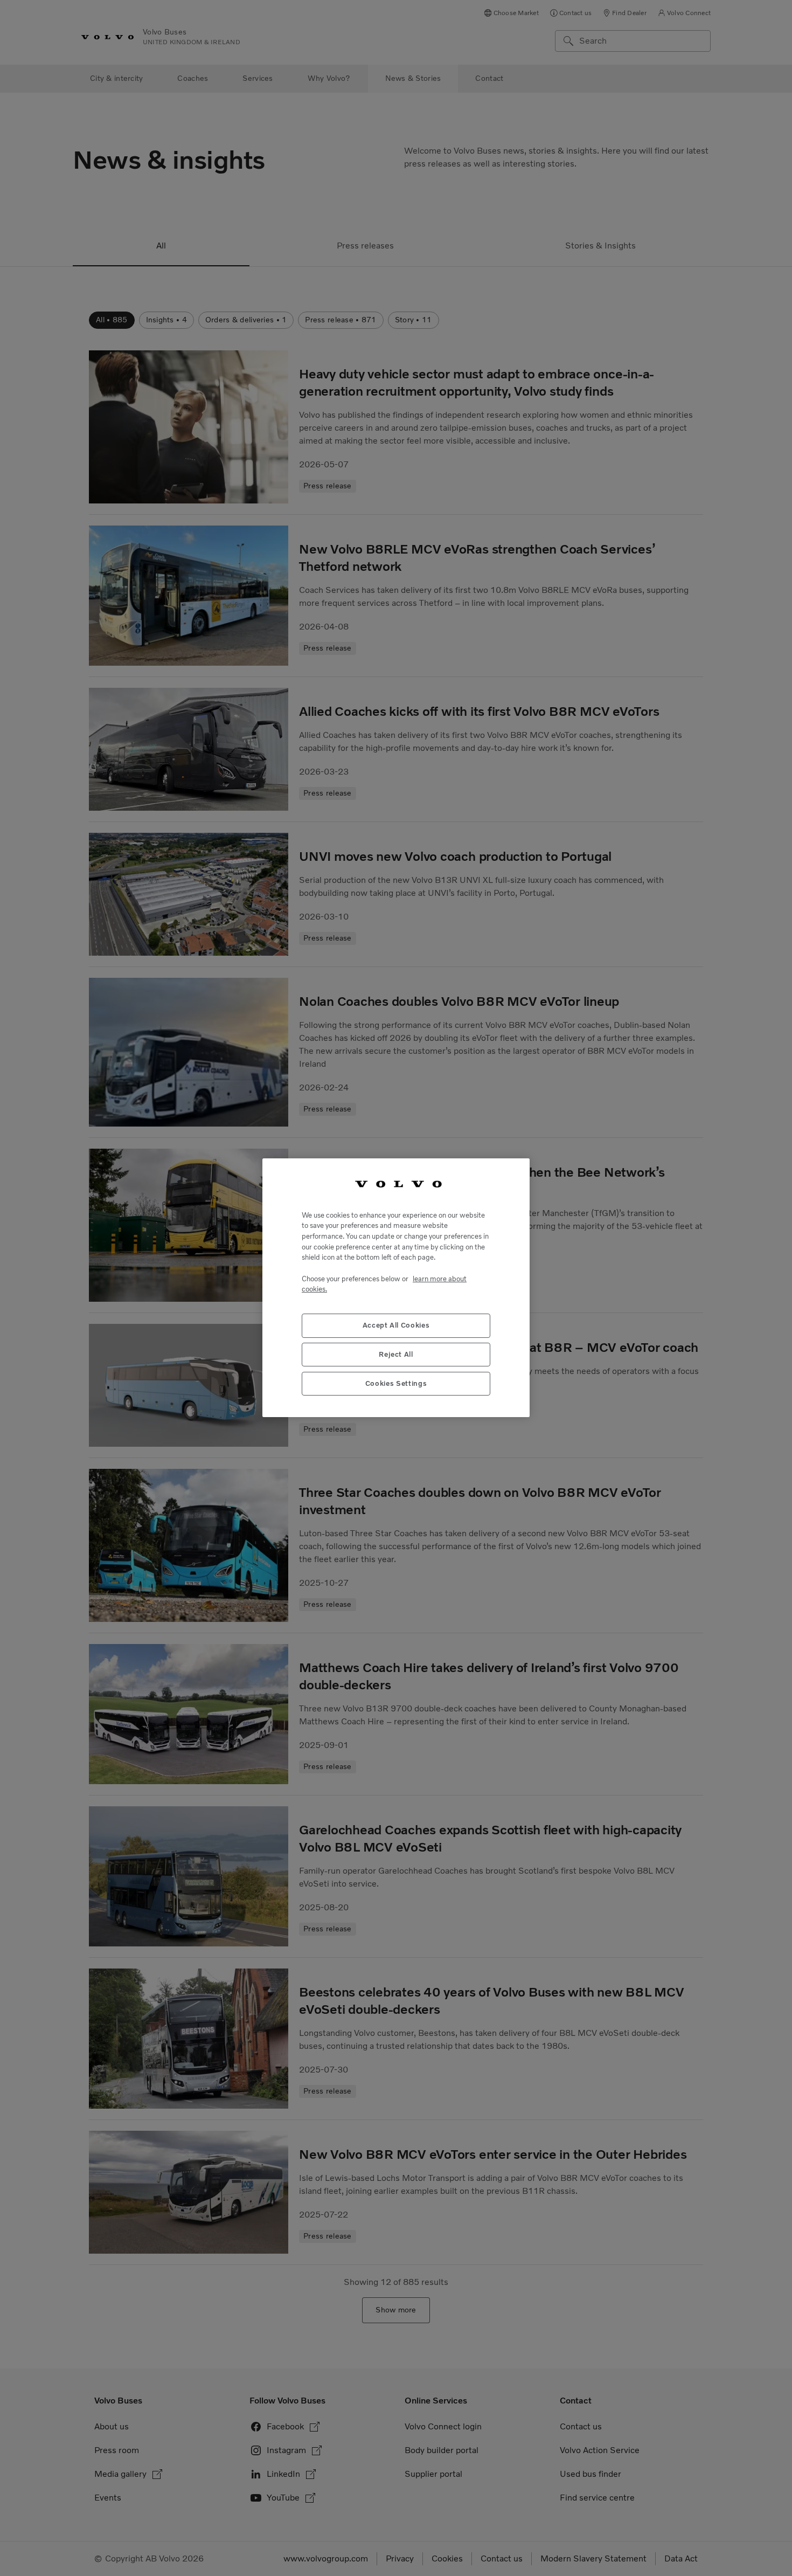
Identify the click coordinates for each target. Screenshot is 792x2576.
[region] (396, 1288)
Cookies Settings (396, 1384)
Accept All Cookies (396, 1326)
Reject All (396, 1355)
